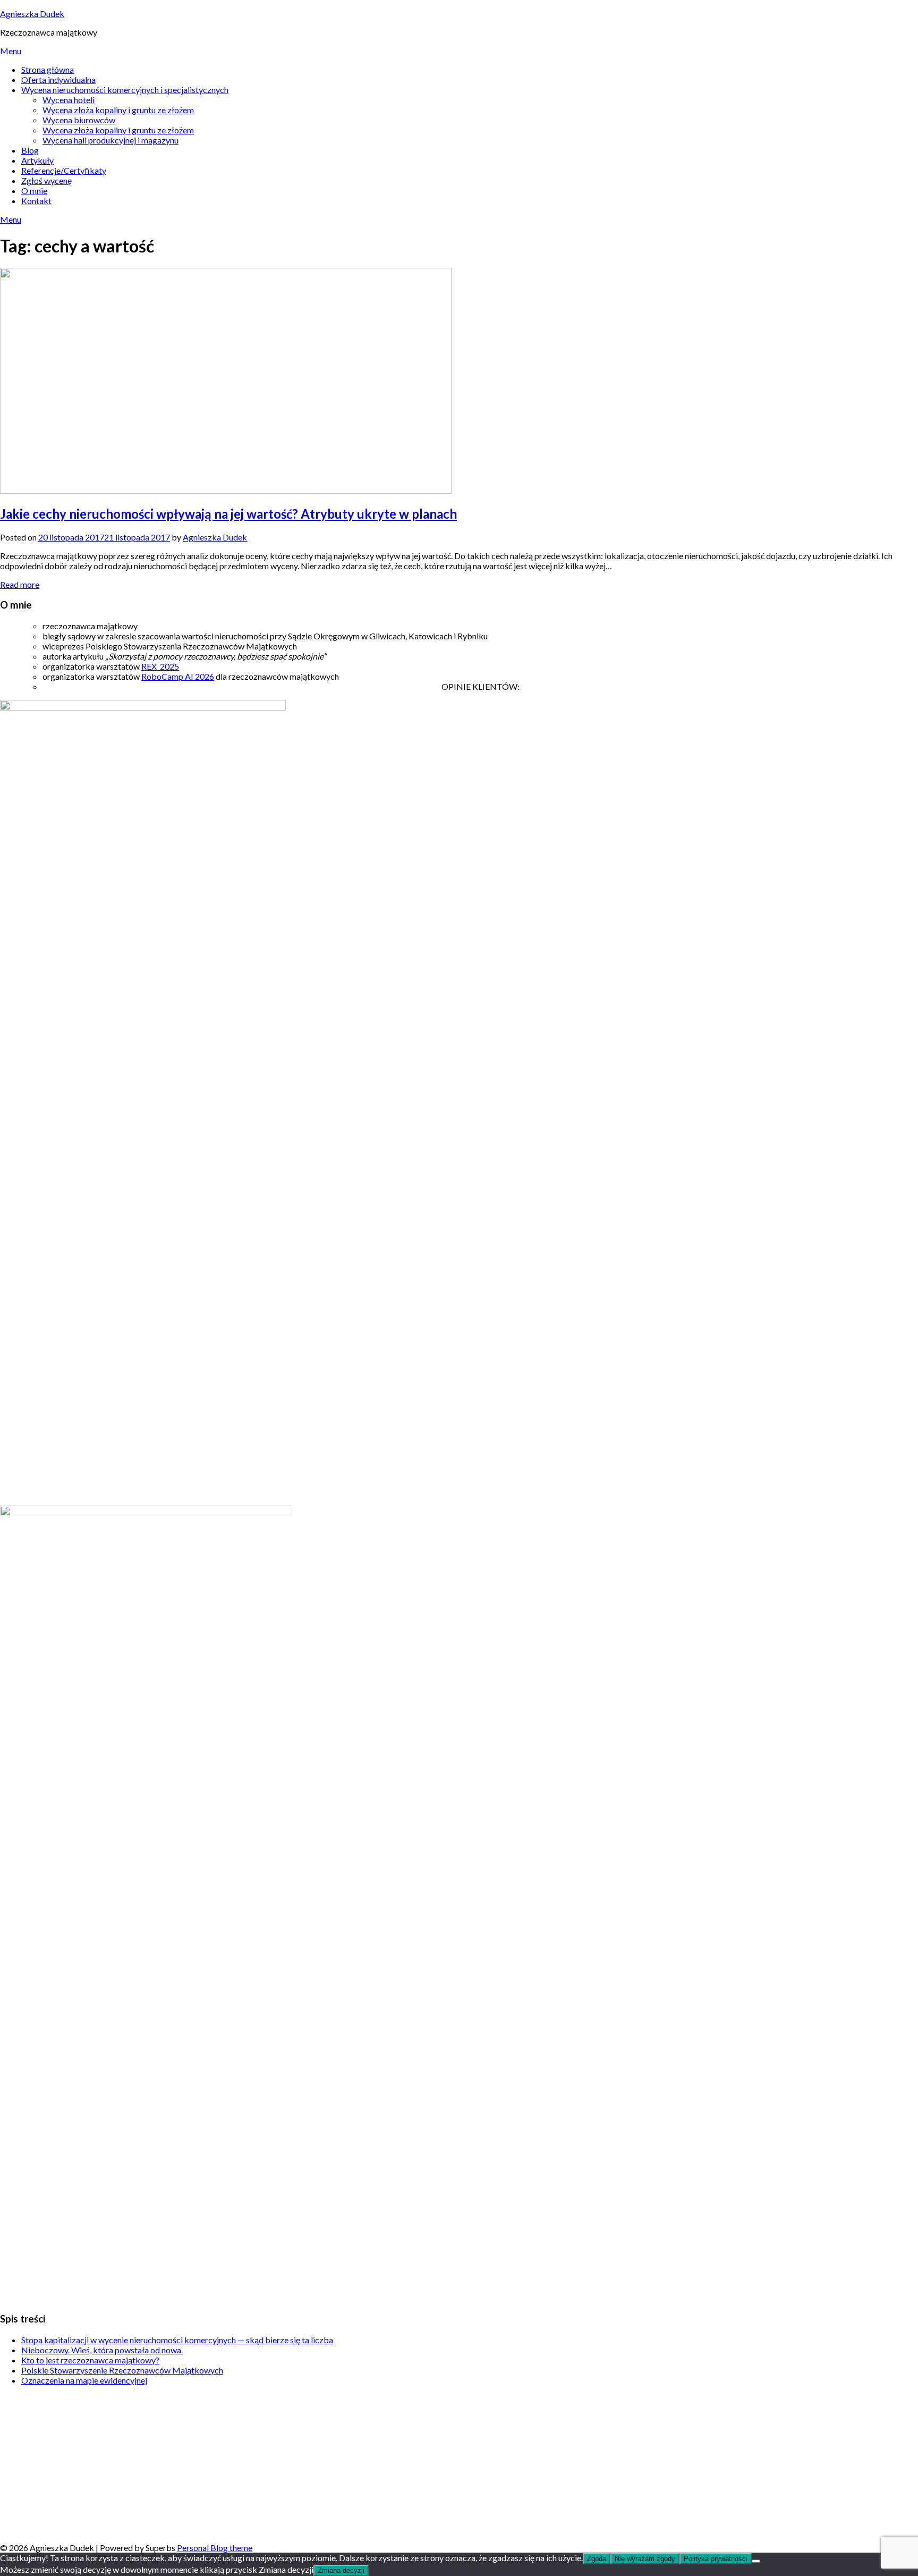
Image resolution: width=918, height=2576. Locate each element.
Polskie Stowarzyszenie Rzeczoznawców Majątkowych (122, 2370)
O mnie (34, 191)
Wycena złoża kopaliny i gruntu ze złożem (118, 110)
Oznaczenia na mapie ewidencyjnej (84, 2380)
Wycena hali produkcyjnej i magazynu (110, 140)
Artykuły (37, 160)
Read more (20, 584)
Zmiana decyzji (341, 2570)
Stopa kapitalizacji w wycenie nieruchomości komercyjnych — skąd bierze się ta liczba (177, 2340)
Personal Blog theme (215, 2548)
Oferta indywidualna (58, 79)
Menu (11, 51)
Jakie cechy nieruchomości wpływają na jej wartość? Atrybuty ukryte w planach (228, 514)
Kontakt (36, 201)
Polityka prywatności (716, 2559)
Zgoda (597, 2559)
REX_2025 (160, 666)
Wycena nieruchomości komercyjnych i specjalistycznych (125, 90)
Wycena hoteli (69, 100)
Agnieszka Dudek (32, 14)
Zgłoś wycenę (46, 180)
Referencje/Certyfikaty (64, 170)
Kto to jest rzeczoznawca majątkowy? (90, 2360)
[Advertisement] (319, 2468)
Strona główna (48, 69)
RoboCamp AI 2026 (178, 676)
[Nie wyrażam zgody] (756, 2561)
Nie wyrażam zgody (645, 2559)
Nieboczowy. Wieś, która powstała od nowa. (102, 2350)
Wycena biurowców (79, 120)
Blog (30, 150)
